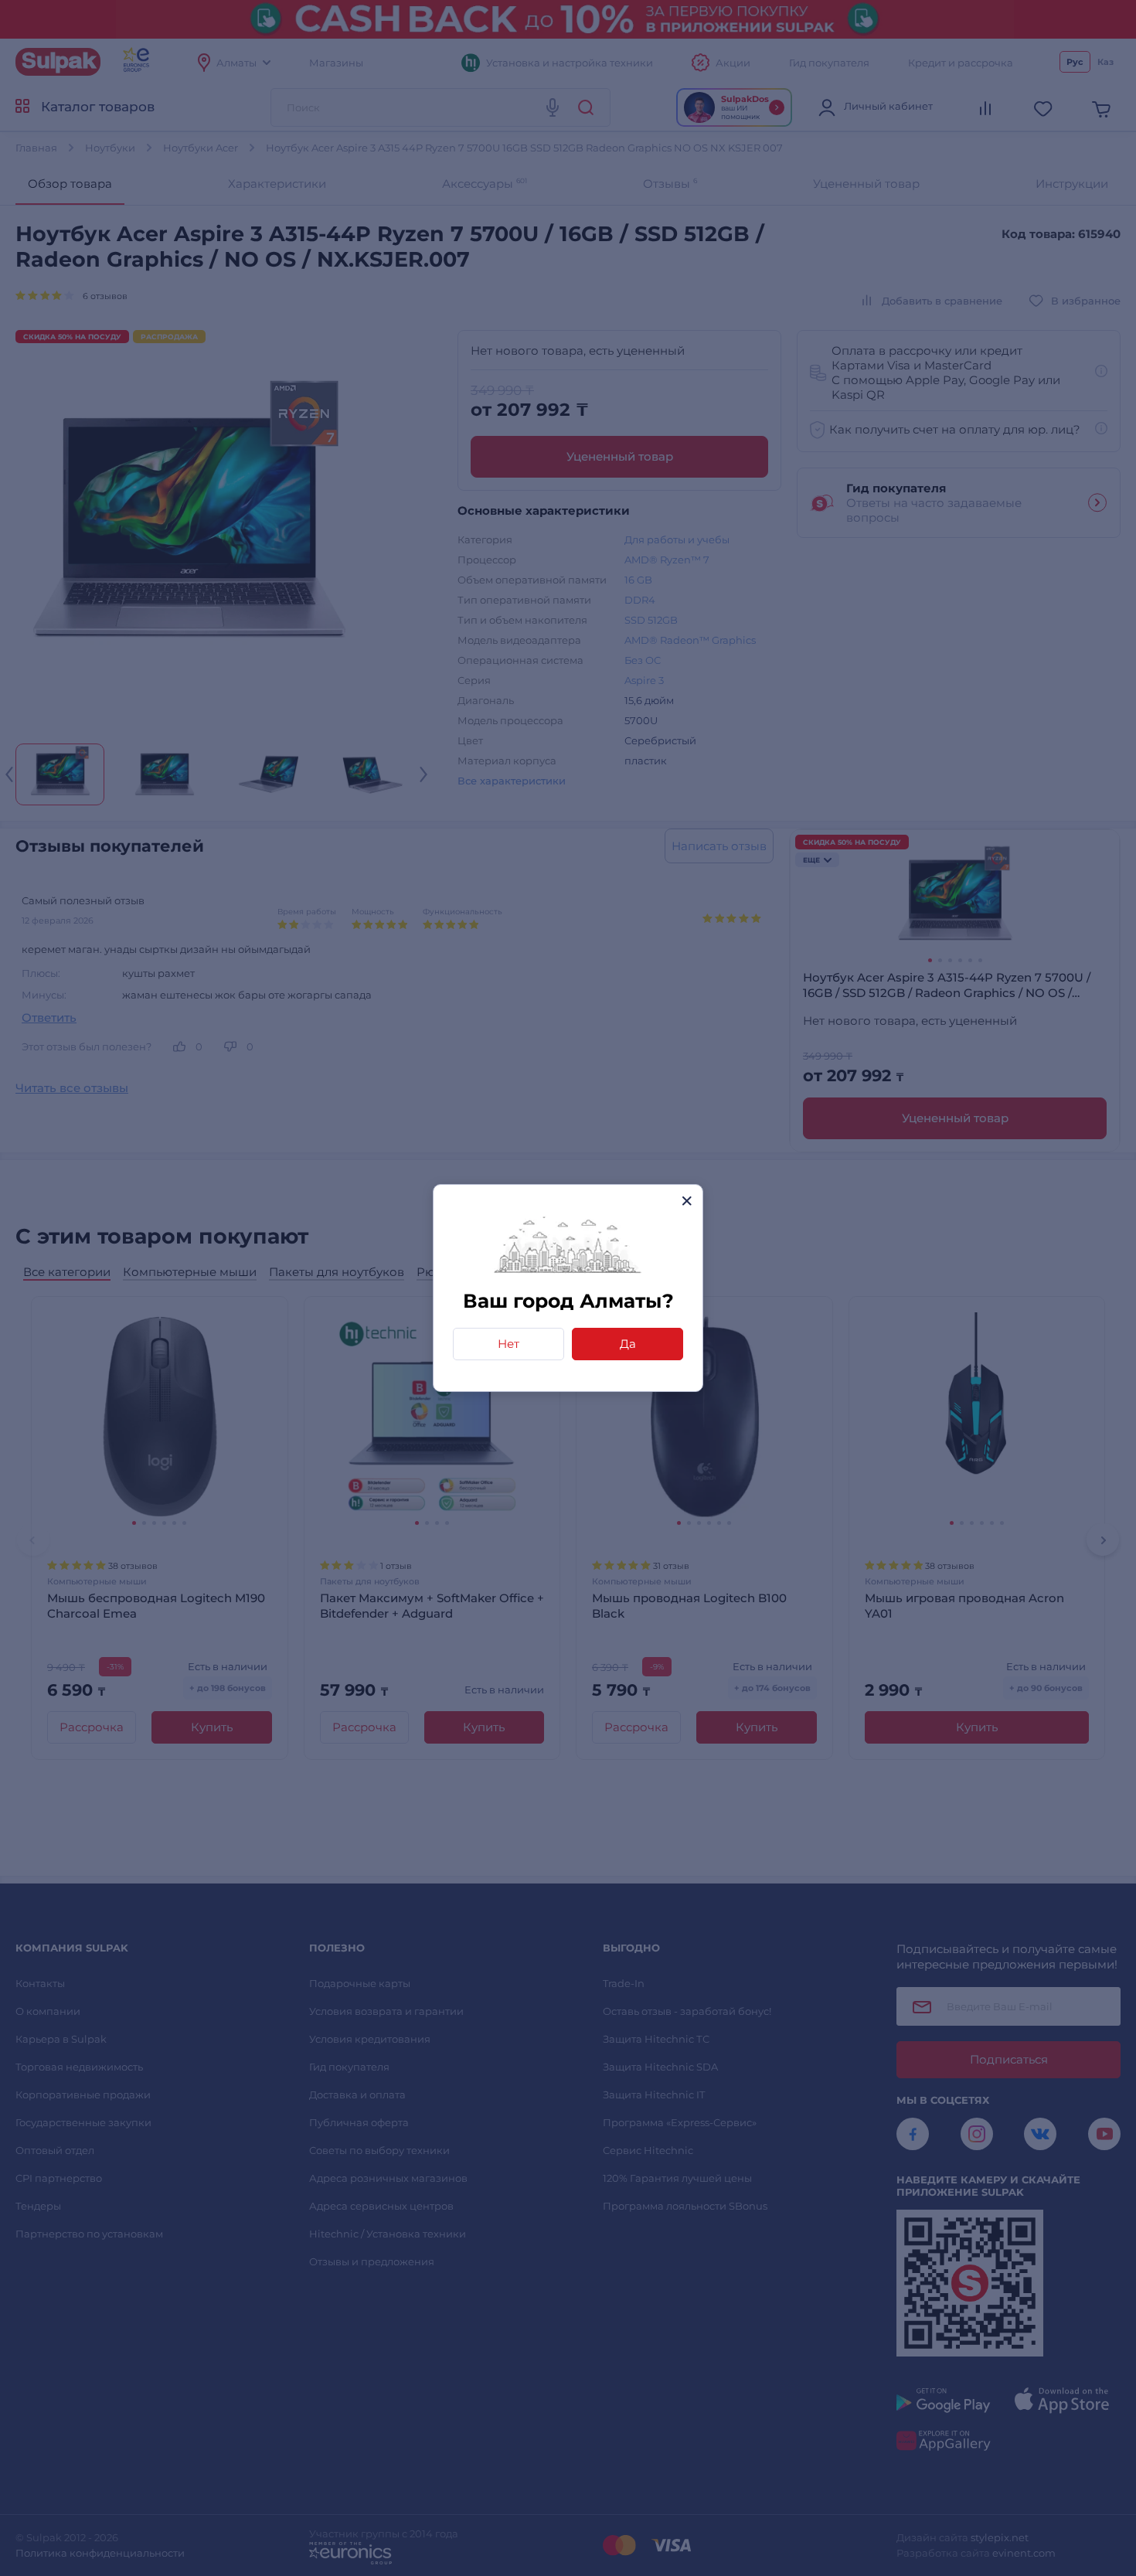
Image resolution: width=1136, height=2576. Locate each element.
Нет (508, 1344)
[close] (687, 1201)
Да (628, 1344)
